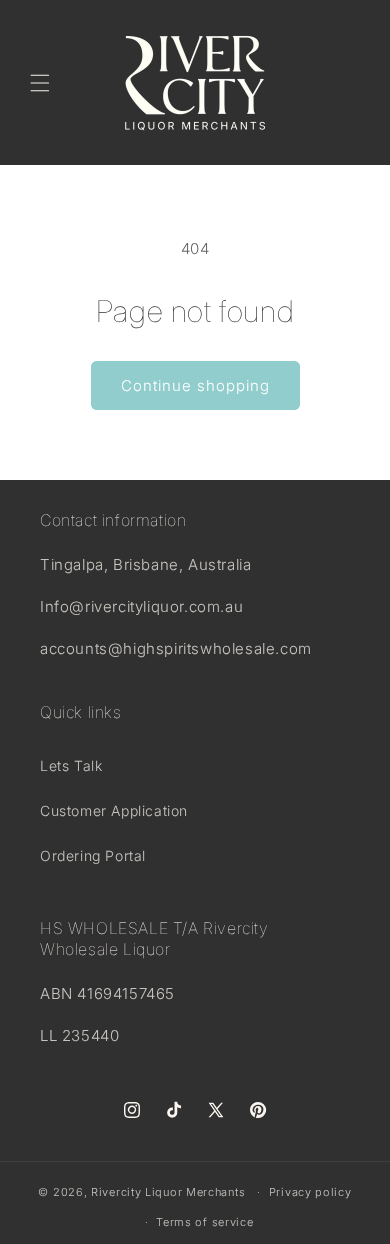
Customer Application (114, 810)
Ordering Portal (93, 855)
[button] (40, 83)
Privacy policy (310, 1192)
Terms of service (204, 1222)
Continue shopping (195, 385)
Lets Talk (71, 765)
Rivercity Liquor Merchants (168, 1192)
